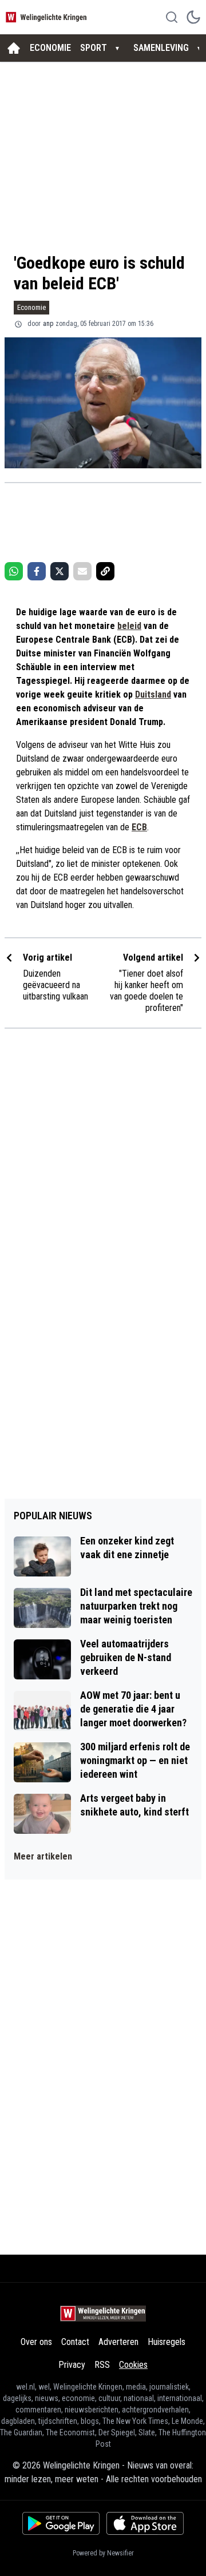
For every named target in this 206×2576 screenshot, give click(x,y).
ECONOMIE (50, 48)
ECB (139, 827)
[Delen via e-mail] (82, 571)
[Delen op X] (60, 571)
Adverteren (118, 2342)
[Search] (172, 17)
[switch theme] (193, 17)
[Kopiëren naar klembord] (105, 571)
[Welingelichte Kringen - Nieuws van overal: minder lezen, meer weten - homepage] (47, 17)
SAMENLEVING (161, 48)
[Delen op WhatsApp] (14, 571)
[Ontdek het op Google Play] (61, 2523)
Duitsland (153, 694)
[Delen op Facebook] (37, 571)
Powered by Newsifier (103, 2553)
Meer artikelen (43, 1856)
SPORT (94, 48)
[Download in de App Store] (145, 2523)
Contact (75, 2342)
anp (48, 324)
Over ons (36, 2342)
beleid (129, 626)
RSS (102, 2365)
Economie (31, 307)
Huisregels (167, 2342)
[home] (14, 48)
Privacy (72, 2365)
